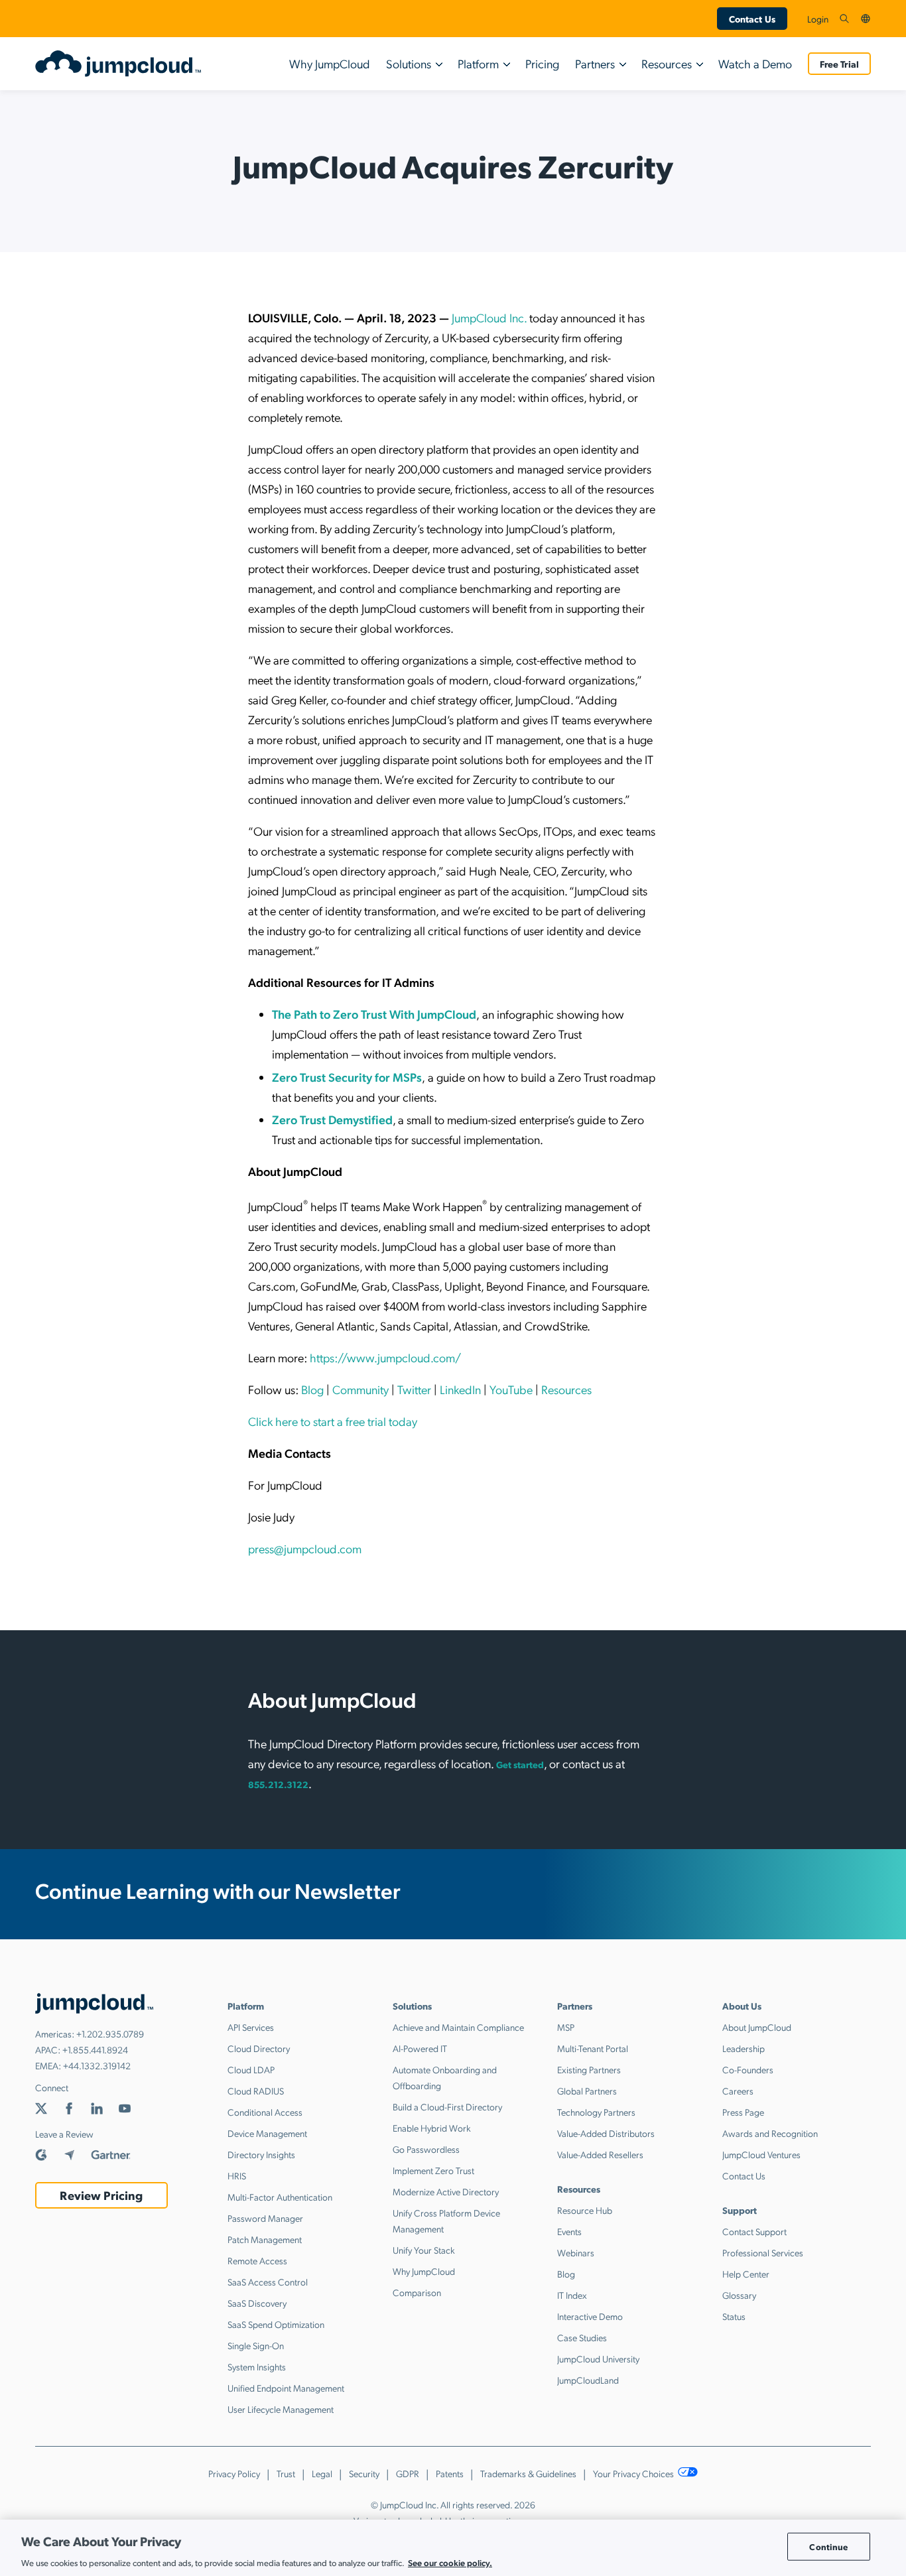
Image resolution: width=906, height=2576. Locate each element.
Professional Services (763, 2252)
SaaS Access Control (268, 2282)
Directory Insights (261, 2154)
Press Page (743, 2112)
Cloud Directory (259, 2048)
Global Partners (587, 2091)
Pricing (542, 63)
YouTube (511, 1389)
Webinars (576, 2252)
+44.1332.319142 (97, 2065)
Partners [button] (595, 63)
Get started (520, 1764)
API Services (251, 2027)
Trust (286, 2473)
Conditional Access (265, 2112)
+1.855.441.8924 (95, 2049)
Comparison (417, 2292)
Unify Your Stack (424, 2250)
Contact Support (754, 2231)
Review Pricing (101, 2195)
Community (360, 1389)
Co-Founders (748, 2069)
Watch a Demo (755, 63)
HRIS (237, 2175)
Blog (312, 1389)
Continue (828, 2546)
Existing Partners (589, 2069)
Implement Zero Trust (433, 2170)
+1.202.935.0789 (110, 2033)
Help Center (746, 2274)
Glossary (739, 2295)
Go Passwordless (426, 2149)
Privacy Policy (234, 2473)
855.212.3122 (278, 1784)
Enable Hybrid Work (432, 2128)
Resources (566, 1389)
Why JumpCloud (330, 63)
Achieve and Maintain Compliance (458, 2027)
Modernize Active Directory (446, 2191)
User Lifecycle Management (281, 2409)
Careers (738, 2091)
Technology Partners (596, 2112)
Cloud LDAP (251, 2069)
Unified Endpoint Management (286, 2388)
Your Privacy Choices (634, 2473)
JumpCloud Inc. (489, 317)
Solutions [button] (409, 63)
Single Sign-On (256, 2345)
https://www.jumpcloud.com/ (385, 1357)
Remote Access (257, 2260)
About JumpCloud (757, 2027)
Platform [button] (478, 63)
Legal (322, 2473)
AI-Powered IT (420, 2048)
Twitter (414, 1389)
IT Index (572, 2295)
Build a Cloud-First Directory (447, 2106)
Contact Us (752, 19)
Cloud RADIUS (256, 2091)
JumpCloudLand (588, 2380)
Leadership (744, 2048)
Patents (450, 2473)
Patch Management (265, 2239)
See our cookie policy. (450, 2562)
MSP (566, 2027)
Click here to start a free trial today (333, 1421)
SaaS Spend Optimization (276, 2324)
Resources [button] (667, 63)
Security (364, 2473)
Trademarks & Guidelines (528, 2473)
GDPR (408, 2473)
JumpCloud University (598, 2358)
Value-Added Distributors (606, 2133)
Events (569, 2231)
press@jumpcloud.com (305, 1548)
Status (734, 2316)
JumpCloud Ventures (761, 2154)
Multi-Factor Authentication (280, 2197)
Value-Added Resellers (600, 2154)
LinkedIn (460, 1389)
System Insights (257, 2366)
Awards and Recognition (770, 2133)
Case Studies (582, 2337)
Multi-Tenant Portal (593, 2048)
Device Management (267, 2133)
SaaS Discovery (257, 2303)
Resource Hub (585, 2210)
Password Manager (265, 2218)
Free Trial (839, 64)
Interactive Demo (590, 2316)
